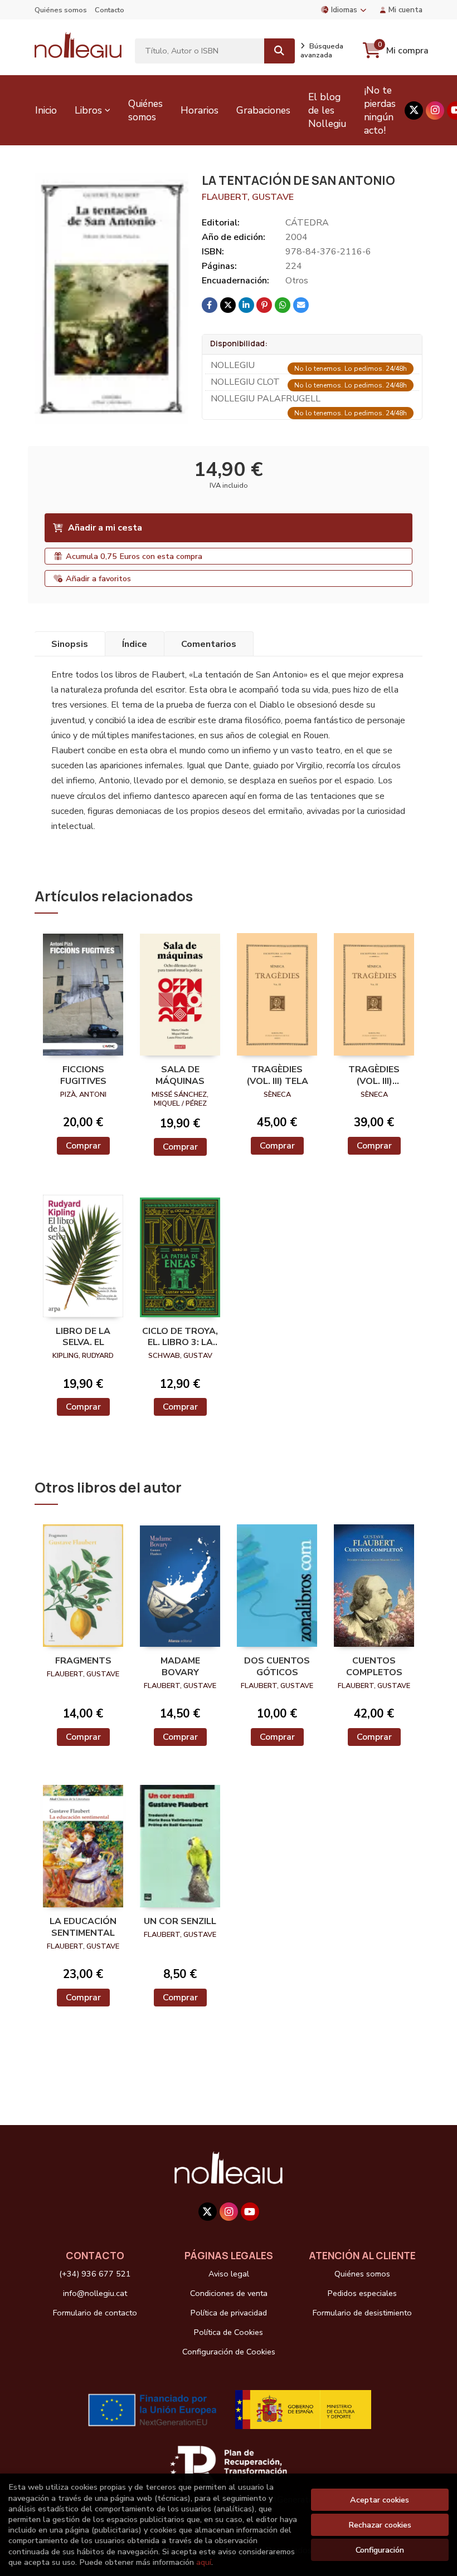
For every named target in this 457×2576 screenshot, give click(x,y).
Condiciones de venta (229, 2293)
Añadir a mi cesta (105, 528)
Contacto (110, 10)
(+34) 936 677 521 (95, 2274)
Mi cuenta (405, 10)
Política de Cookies (229, 2332)
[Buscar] (279, 51)
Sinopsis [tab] (70, 644)
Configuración (380, 2550)
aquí (204, 2562)
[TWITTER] (414, 111)
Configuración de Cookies (229, 2352)
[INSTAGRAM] (435, 111)
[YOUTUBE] (250, 2212)
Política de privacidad (229, 2313)
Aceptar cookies (380, 2500)
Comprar (83, 1146)
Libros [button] (88, 110)
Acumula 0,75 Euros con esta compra (134, 556)
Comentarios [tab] (209, 644)
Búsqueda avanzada (322, 51)
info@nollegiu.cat (95, 2293)
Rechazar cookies (380, 2525)
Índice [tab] (135, 644)
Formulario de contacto (95, 2313)
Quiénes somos (61, 10)
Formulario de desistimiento (362, 2313)
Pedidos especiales (362, 2293)
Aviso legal (229, 2274)
